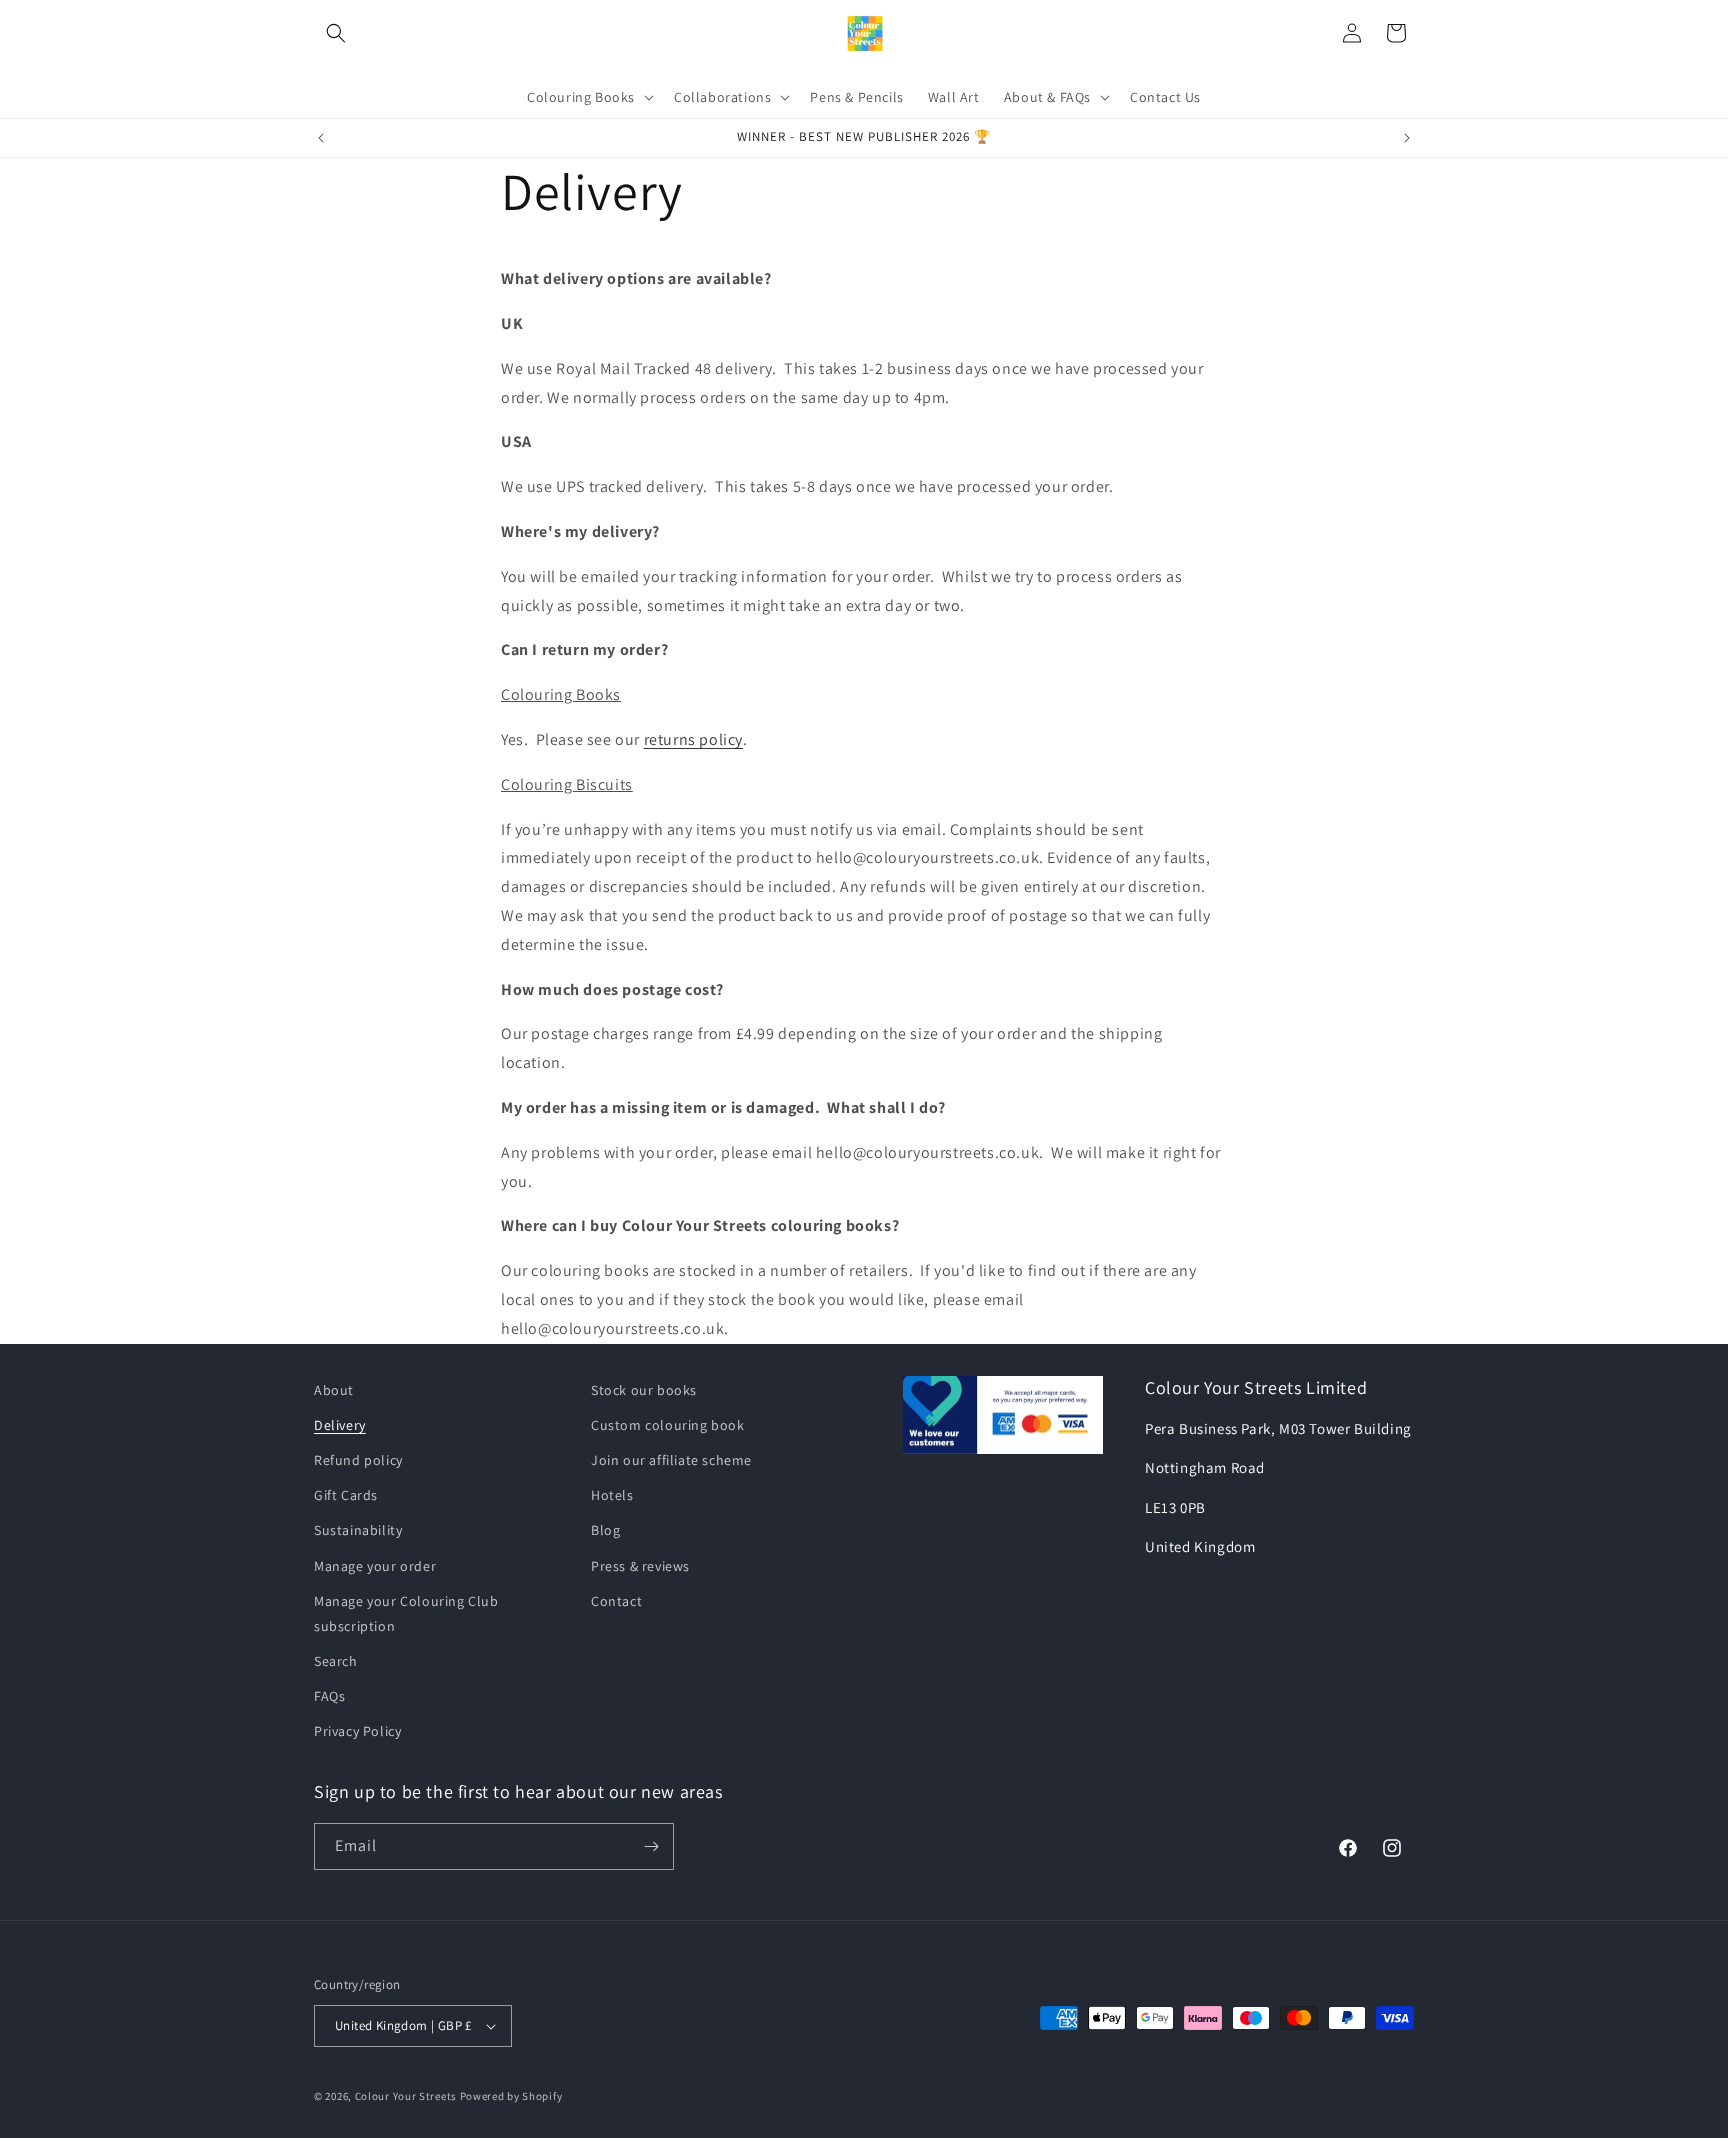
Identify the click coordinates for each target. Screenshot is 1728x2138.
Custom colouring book (668, 1425)
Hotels (612, 1495)
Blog (605, 1530)
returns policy (693, 739)
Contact (616, 1601)
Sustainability (358, 1530)
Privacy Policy (357, 1732)
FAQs (329, 1696)
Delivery (340, 1425)
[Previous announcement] (321, 138)
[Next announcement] (1407, 138)
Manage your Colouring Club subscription (406, 1613)
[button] (336, 33)
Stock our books (644, 1390)
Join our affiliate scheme (671, 1460)
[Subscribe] (651, 1846)
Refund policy (358, 1460)
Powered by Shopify (511, 2096)
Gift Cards (346, 1495)
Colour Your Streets (406, 2096)
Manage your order (375, 1566)
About (334, 1390)
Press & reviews (640, 1566)
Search (336, 1661)
